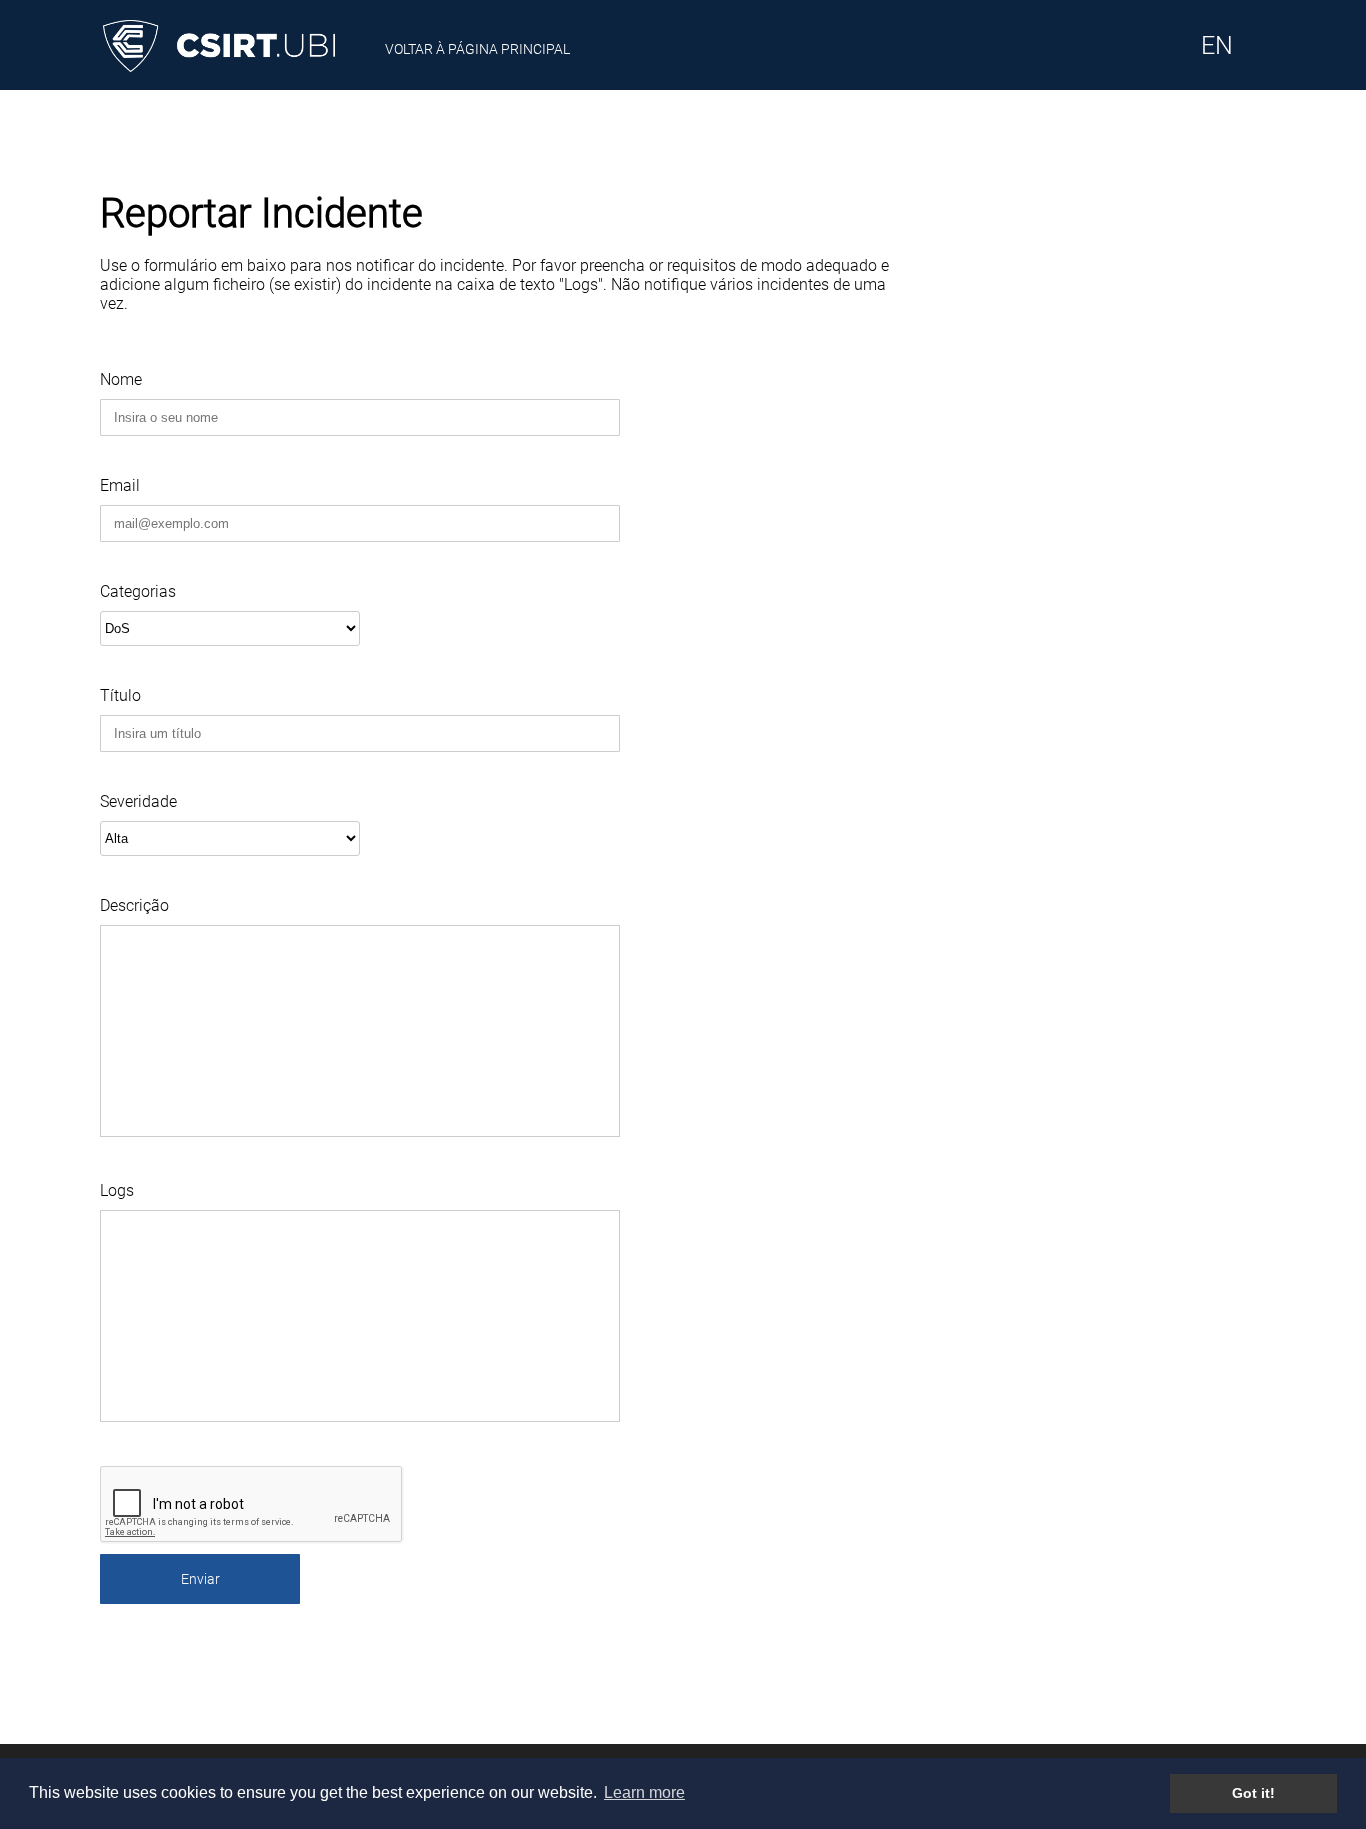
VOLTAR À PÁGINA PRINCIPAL (477, 49)
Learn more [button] (644, 1792)
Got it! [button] (1253, 1793)
